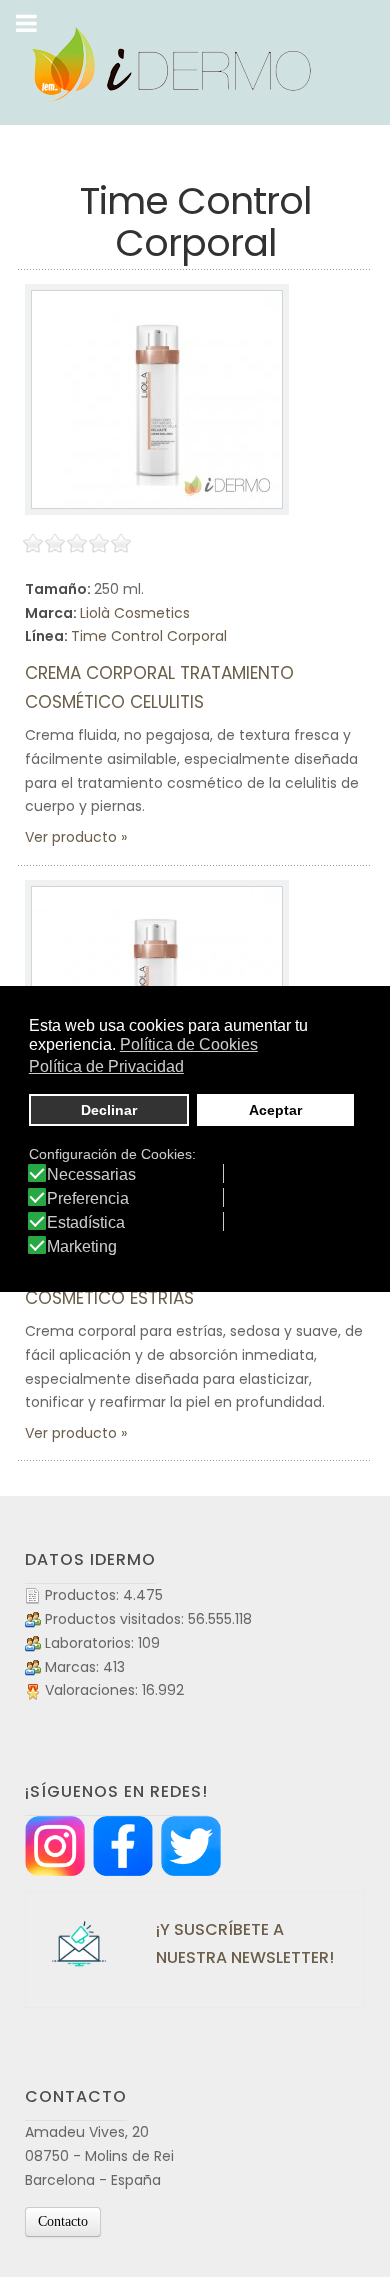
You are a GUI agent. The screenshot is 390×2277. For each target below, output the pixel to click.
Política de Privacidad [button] (106, 1066)
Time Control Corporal (149, 636)
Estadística (86, 1223)
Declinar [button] (109, 1110)
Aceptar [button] (275, 1110)
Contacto (63, 2221)
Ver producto (71, 837)
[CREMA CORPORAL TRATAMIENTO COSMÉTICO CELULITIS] (157, 399)
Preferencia (88, 1199)
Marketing (82, 1247)
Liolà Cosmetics (135, 613)
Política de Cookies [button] (189, 1044)
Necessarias (91, 1175)
